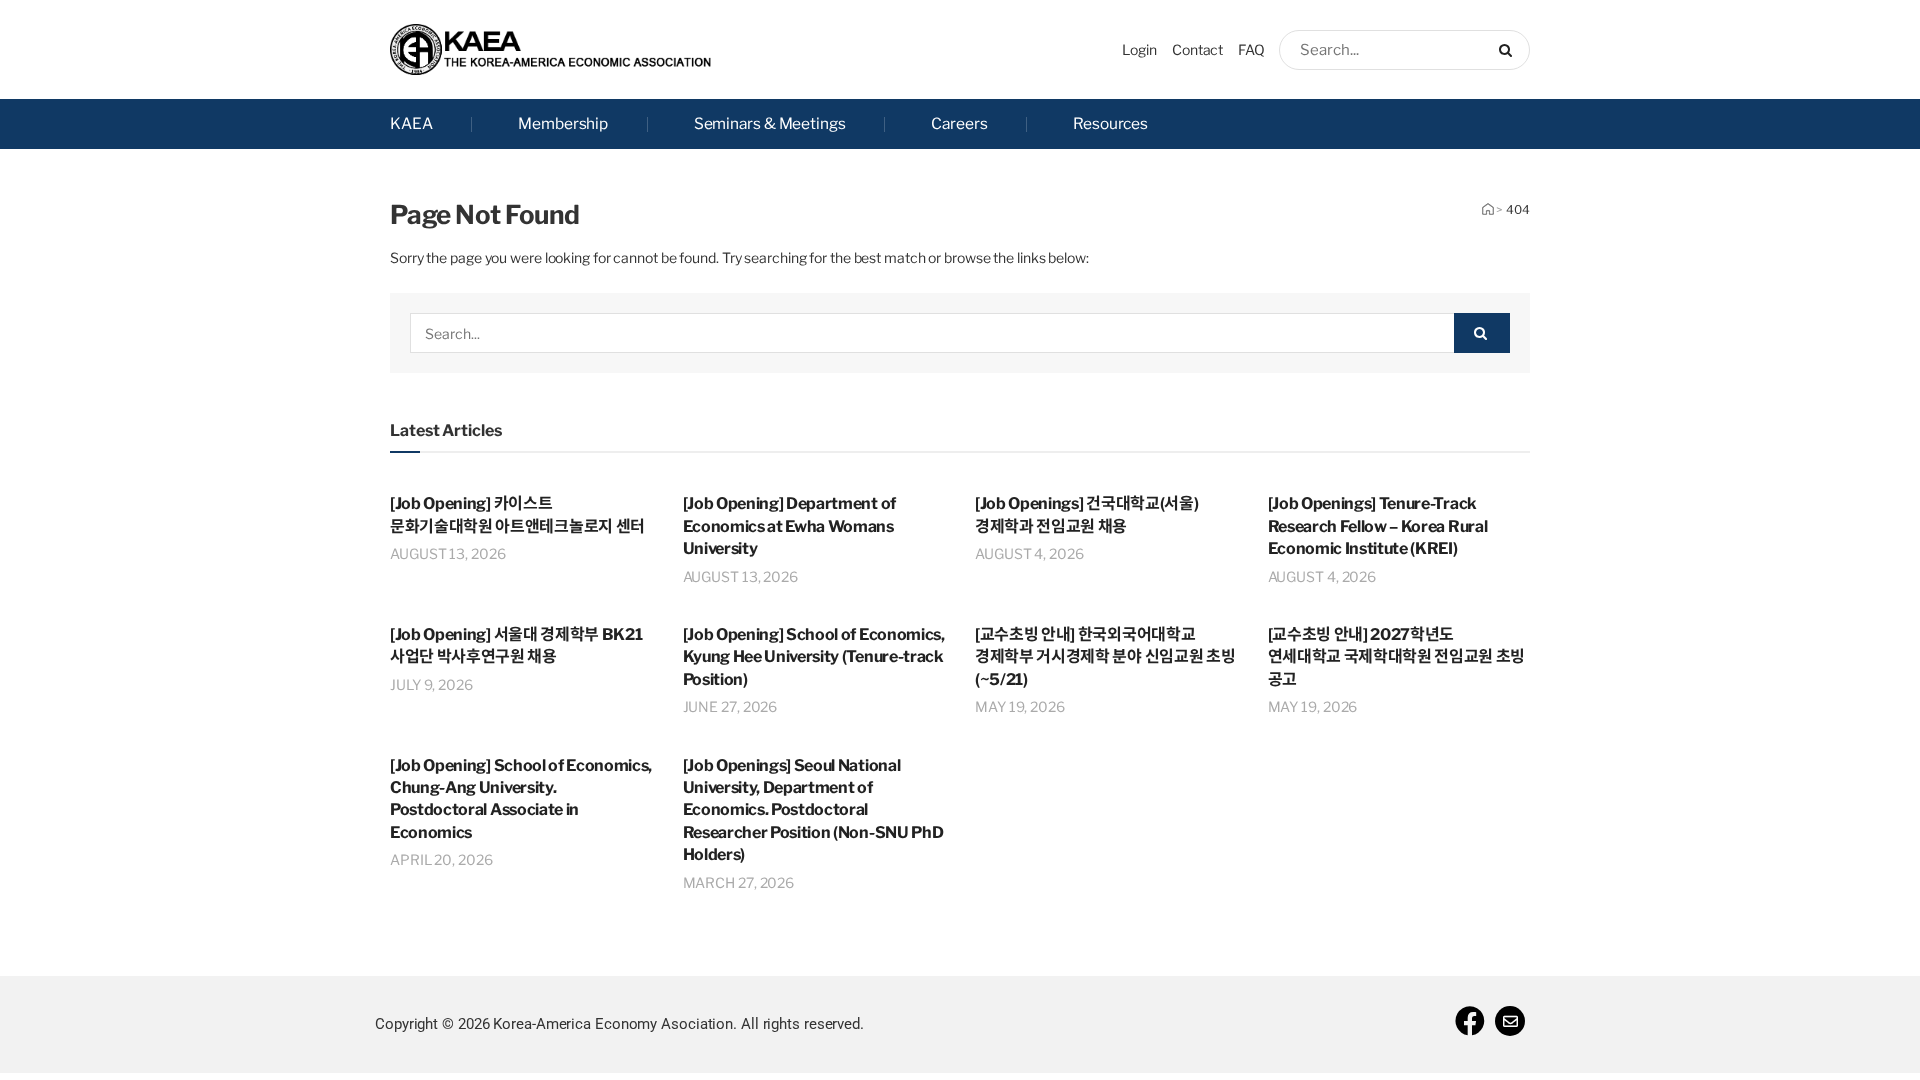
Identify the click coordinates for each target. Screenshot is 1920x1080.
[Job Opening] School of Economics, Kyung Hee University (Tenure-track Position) (814, 657)
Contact (1197, 49)
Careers (959, 123)
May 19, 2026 (1020, 706)
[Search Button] (1509, 50)
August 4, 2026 (1029, 553)
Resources (1110, 123)
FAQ (1251, 49)
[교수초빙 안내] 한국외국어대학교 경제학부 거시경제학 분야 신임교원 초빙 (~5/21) (1105, 657)
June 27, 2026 (730, 706)
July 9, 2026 (431, 684)
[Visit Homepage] (550, 50)
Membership (563, 123)
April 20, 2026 (441, 859)
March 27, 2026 (739, 882)
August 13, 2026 (448, 553)
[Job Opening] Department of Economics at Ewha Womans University (789, 526)
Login (1139, 49)
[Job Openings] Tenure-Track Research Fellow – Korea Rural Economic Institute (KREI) (1378, 526)
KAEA (411, 123)
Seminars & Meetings (770, 123)
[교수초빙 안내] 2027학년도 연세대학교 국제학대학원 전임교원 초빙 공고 (1397, 657)
